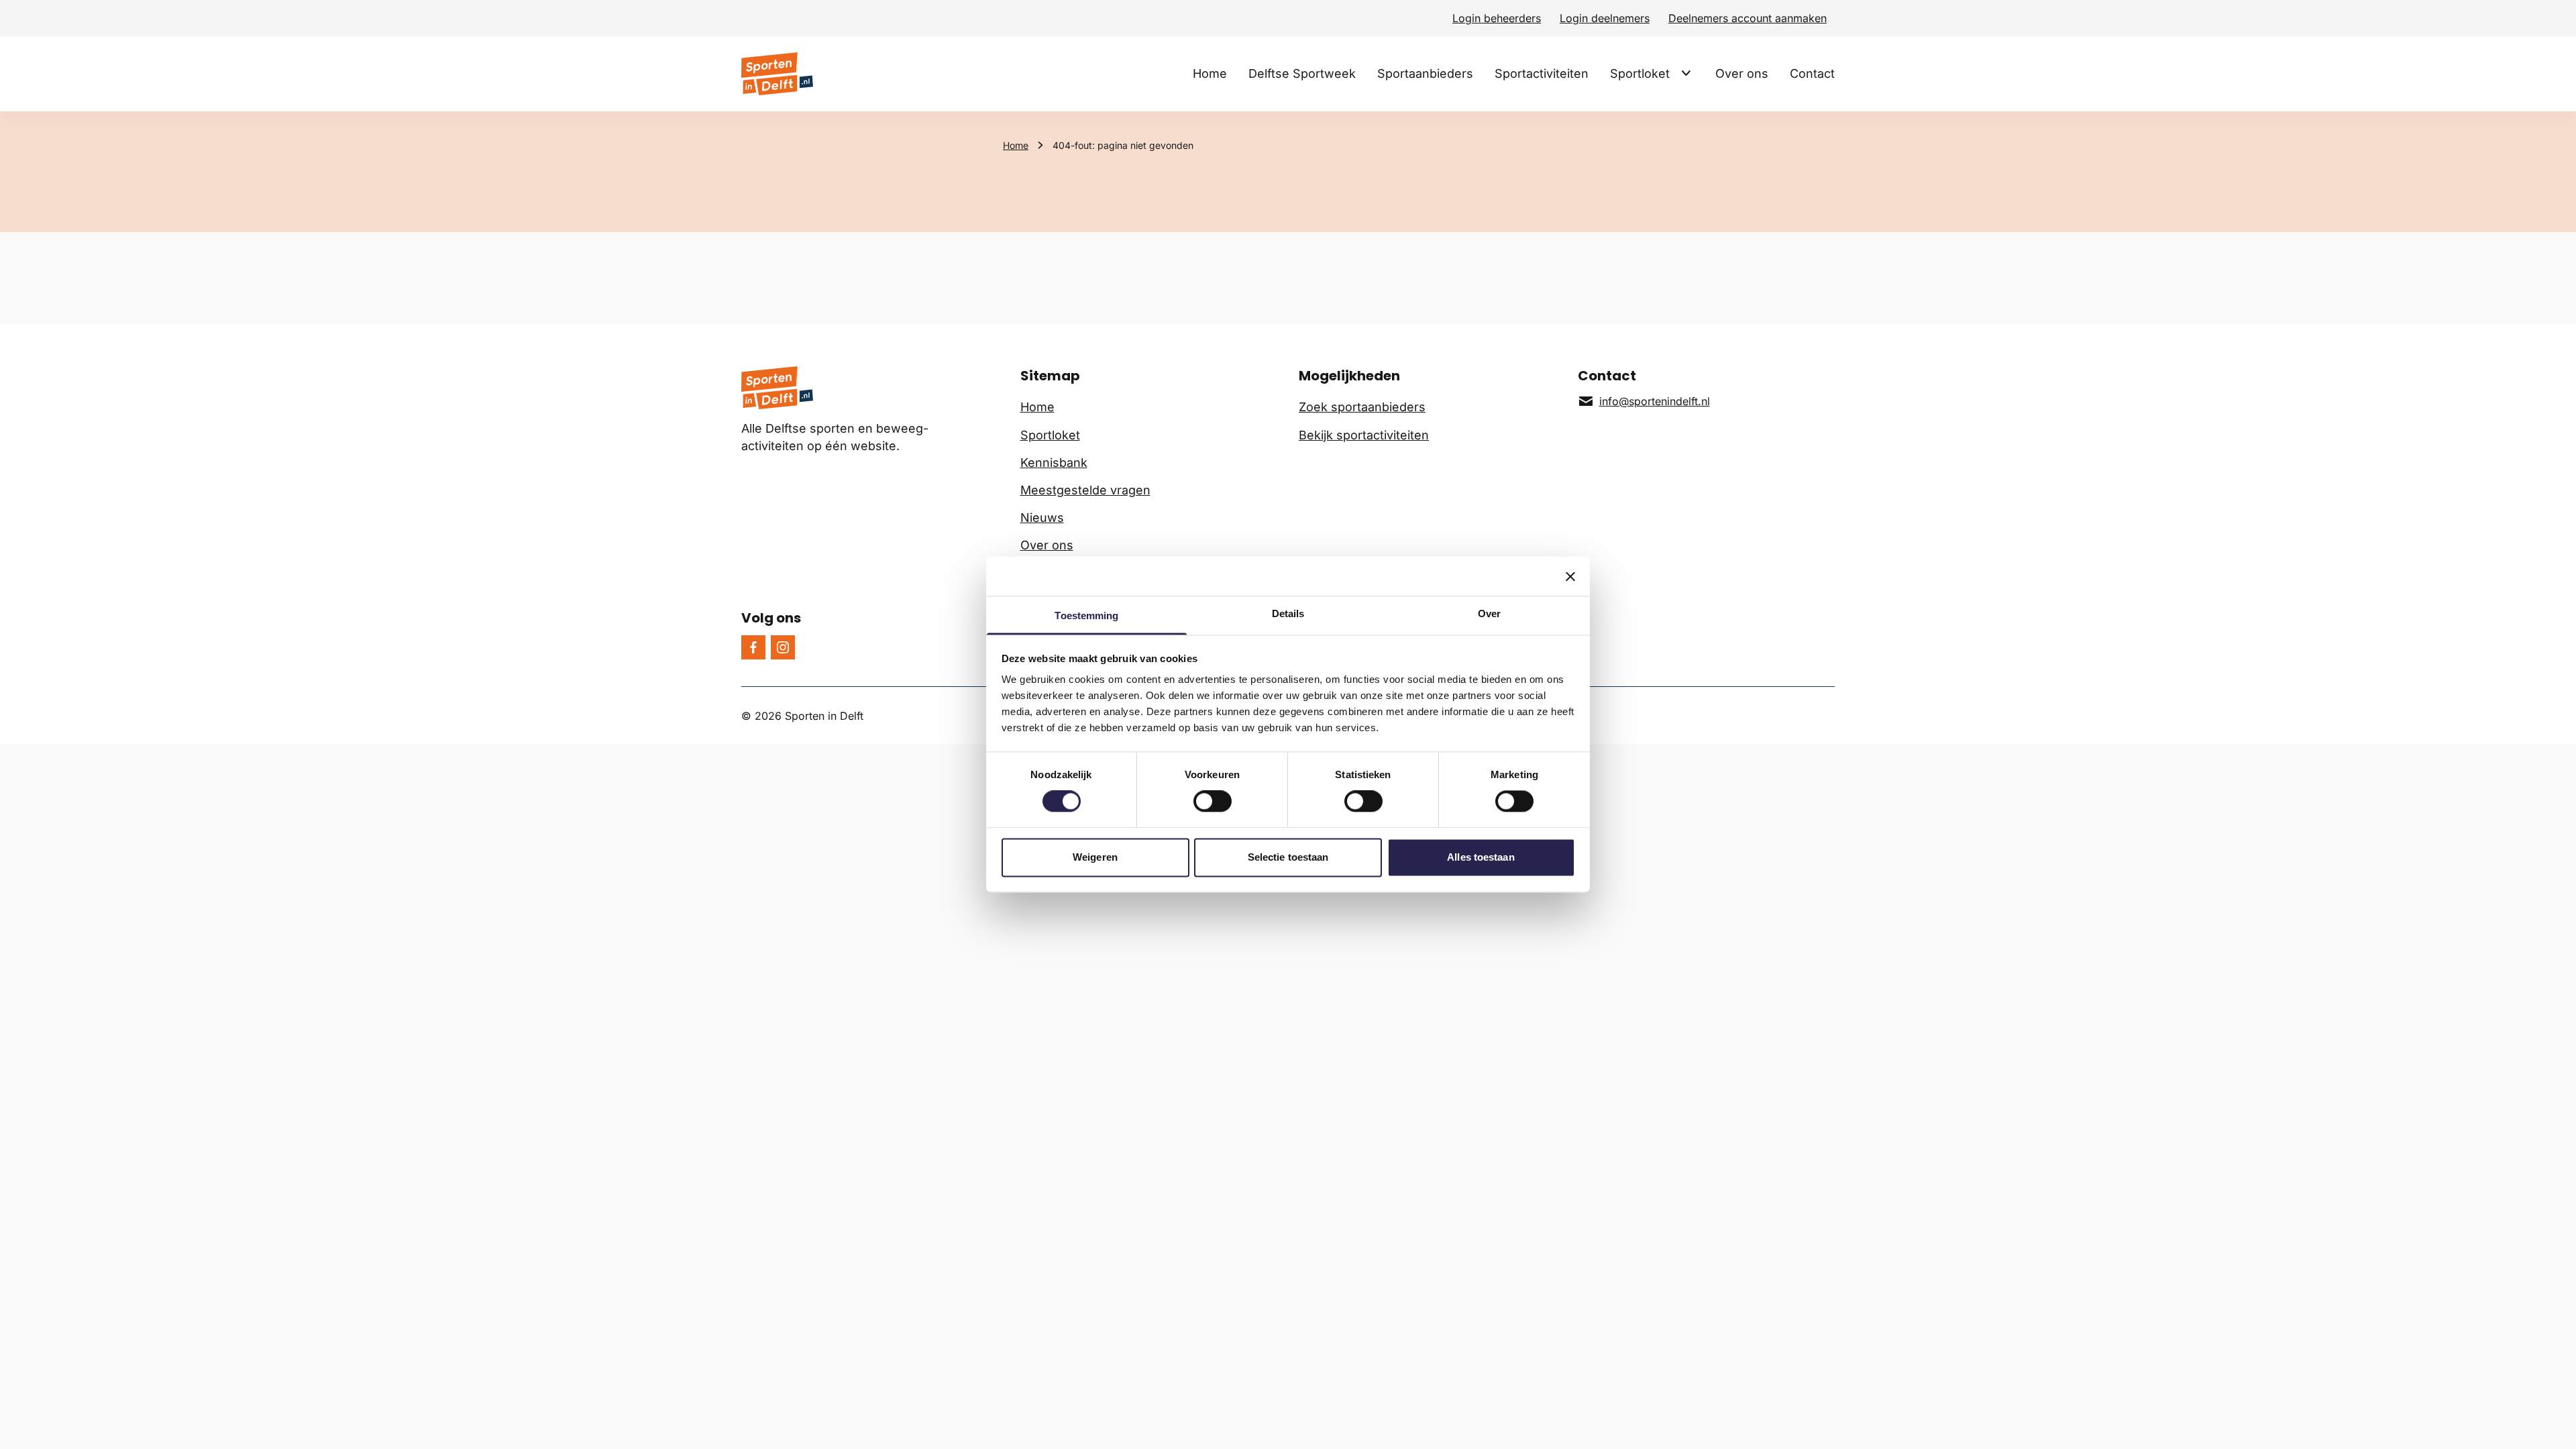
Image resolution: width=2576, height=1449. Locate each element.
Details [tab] (1288, 613)
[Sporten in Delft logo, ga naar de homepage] (777, 74)
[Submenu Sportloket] (1686, 73)
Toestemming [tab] (1086, 615)
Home (1210, 73)
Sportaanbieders (1425, 73)
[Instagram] (783, 647)
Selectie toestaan (1288, 857)
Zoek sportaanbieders (1362, 407)
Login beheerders (1497, 18)
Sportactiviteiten (1542, 73)
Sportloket (1640, 73)
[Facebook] (753, 647)
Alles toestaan (1481, 857)
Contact (1812, 73)
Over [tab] (1489, 613)
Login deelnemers (1605, 18)
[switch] (1213, 802)
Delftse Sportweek (1302, 73)
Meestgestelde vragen (1085, 490)
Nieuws (1042, 518)
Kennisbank (1054, 463)
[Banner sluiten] (1570, 576)
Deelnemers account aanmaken (1748, 18)
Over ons (1742, 73)
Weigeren (1095, 857)
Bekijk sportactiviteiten (1364, 435)
